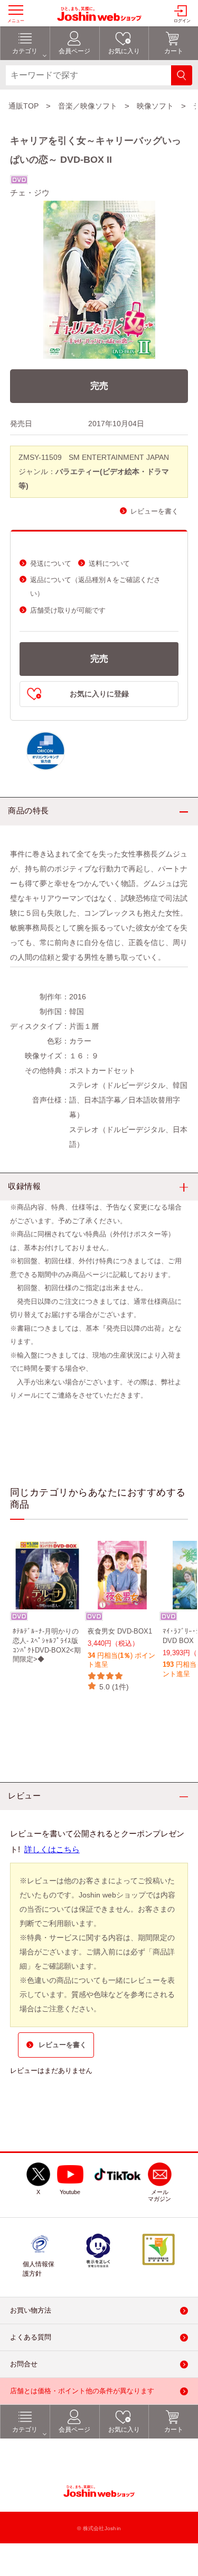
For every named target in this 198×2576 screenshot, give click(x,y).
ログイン (182, 21)
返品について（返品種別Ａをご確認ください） (95, 587)
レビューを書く (154, 511)
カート (174, 2430)
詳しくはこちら (52, 1849)
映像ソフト (155, 106)
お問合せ (24, 2364)
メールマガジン (159, 2196)
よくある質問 (31, 2337)
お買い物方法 (31, 2310)
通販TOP (23, 106)
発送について (51, 563)
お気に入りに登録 (99, 694)
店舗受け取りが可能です (68, 610)
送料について (109, 563)
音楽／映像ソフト (88, 106)
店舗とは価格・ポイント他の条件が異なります (82, 2391)
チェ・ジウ (30, 193)
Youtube (70, 2192)
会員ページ (74, 2430)
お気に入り (124, 2430)
